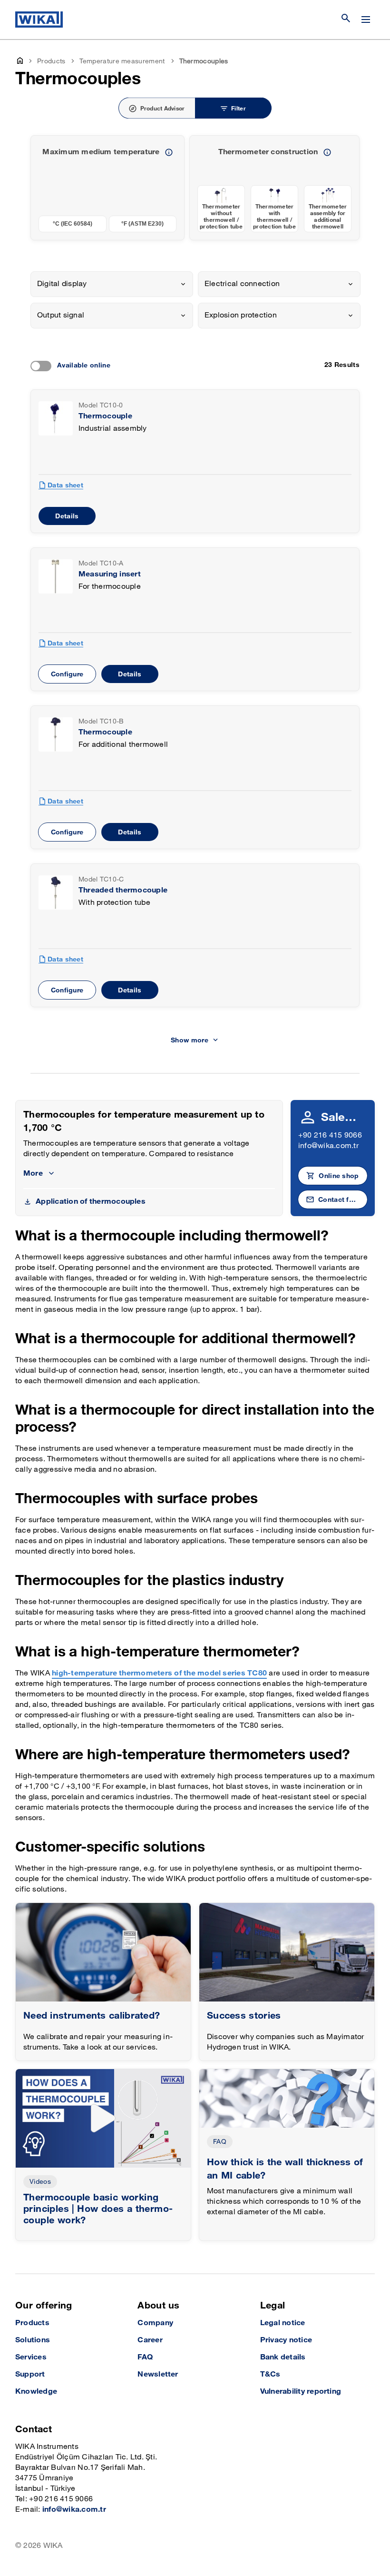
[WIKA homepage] (39, 20)
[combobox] (112, 284)
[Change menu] (366, 20)
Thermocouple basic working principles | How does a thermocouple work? (98, 2209)
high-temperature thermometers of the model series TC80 (159, 1673)
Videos (40, 2182)
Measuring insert (110, 574)
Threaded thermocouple (123, 890)
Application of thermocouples (91, 1202)
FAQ (220, 2142)
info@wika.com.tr (328, 1146)
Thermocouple (105, 416)
